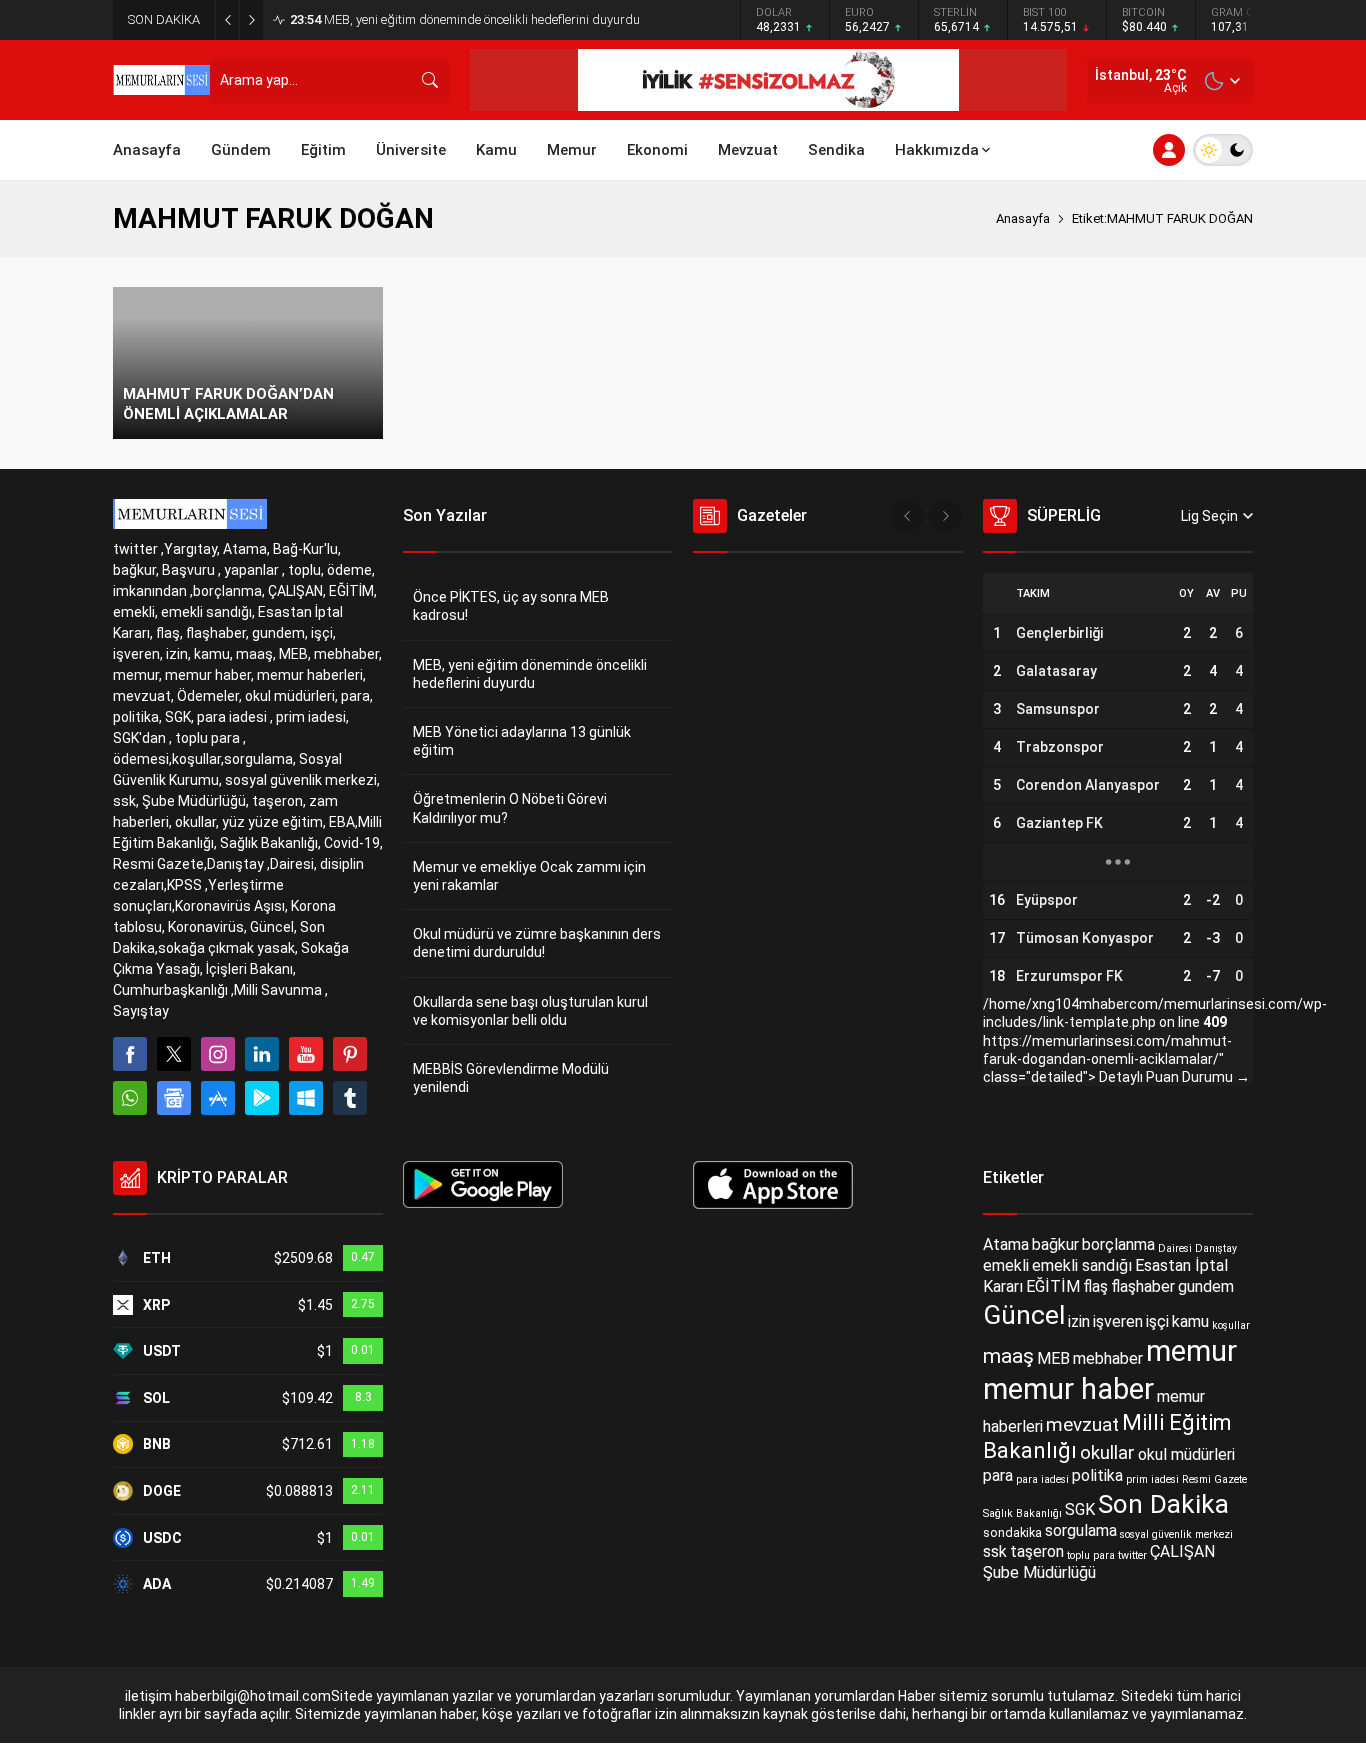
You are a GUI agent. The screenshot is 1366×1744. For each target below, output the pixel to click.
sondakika (1012, 1532)
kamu (1190, 1321)
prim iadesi (1152, 1479)
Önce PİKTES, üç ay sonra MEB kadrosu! (511, 606)
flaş (1095, 1286)
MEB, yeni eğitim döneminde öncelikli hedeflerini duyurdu (465, 19)
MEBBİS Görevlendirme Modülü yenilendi (511, 1078)
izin (1079, 1321)
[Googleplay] (262, 1098)
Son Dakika (1163, 1504)
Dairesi (1175, 1248)
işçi (1157, 1321)
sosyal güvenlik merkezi (1176, 1534)
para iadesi (1042, 1479)
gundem (1206, 1286)
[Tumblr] (350, 1098)
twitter (1132, 1555)
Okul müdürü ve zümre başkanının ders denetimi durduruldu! (537, 943)
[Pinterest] (350, 1054)
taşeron (1037, 1551)
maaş (1008, 1357)
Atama (1006, 1244)
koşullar (1231, 1324)
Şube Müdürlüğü (1039, 1572)
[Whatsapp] (130, 1098)
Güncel (1024, 1315)
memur (1191, 1351)
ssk (995, 1551)
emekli (1006, 1265)
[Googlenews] (174, 1098)
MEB (1053, 1359)
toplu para (1091, 1555)
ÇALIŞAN (1182, 1551)
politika (1097, 1475)
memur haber (1068, 1389)
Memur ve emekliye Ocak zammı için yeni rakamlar (529, 876)
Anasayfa (1023, 218)
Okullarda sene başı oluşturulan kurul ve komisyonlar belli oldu (530, 1011)
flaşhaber (1143, 1286)
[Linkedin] (262, 1054)
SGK (1080, 1509)
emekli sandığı (1082, 1265)
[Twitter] (174, 1054)
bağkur (1055, 1244)
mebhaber (1108, 1359)
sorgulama (1081, 1530)
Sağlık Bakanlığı (1022, 1513)
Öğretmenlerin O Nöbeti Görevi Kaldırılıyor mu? (510, 808)
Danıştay (1216, 1248)
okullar (1107, 1454)
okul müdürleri (1186, 1454)
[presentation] (907, 516)
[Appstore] (218, 1098)
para (998, 1475)
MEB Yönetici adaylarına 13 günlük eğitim (522, 741)
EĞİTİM (1053, 1286)
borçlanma (1118, 1244)
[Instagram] (218, 1054)
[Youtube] (306, 1054)
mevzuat (1082, 1423)
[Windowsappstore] (306, 1098)
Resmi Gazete (1214, 1479)
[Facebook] (130, 1054)
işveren (1118, 1321)
